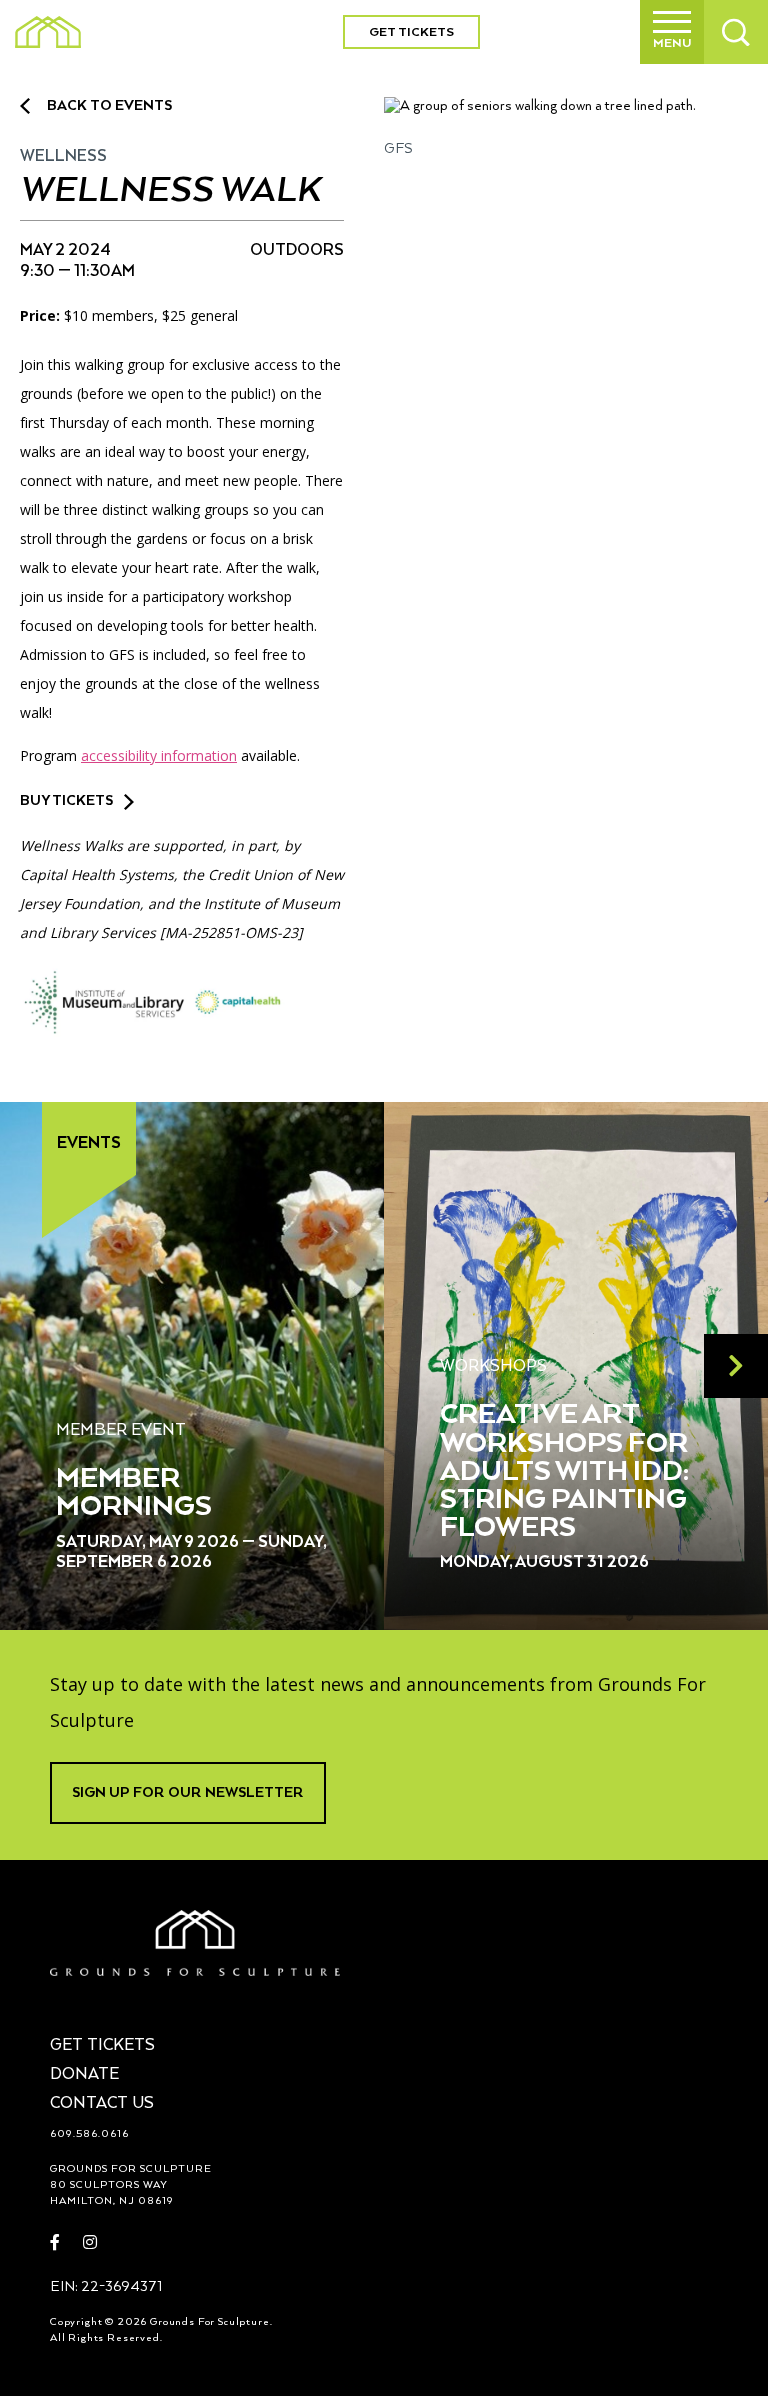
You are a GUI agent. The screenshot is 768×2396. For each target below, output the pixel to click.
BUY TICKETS (66, 801)
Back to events (109, 106)
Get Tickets (411, 32)
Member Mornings (134, 1493)
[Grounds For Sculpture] (48, 32)
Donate (84, 2075)
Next (736, 1366)
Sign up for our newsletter (188, 1793)
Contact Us (102, 2104)
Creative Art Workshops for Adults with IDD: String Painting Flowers (564, 1471)
